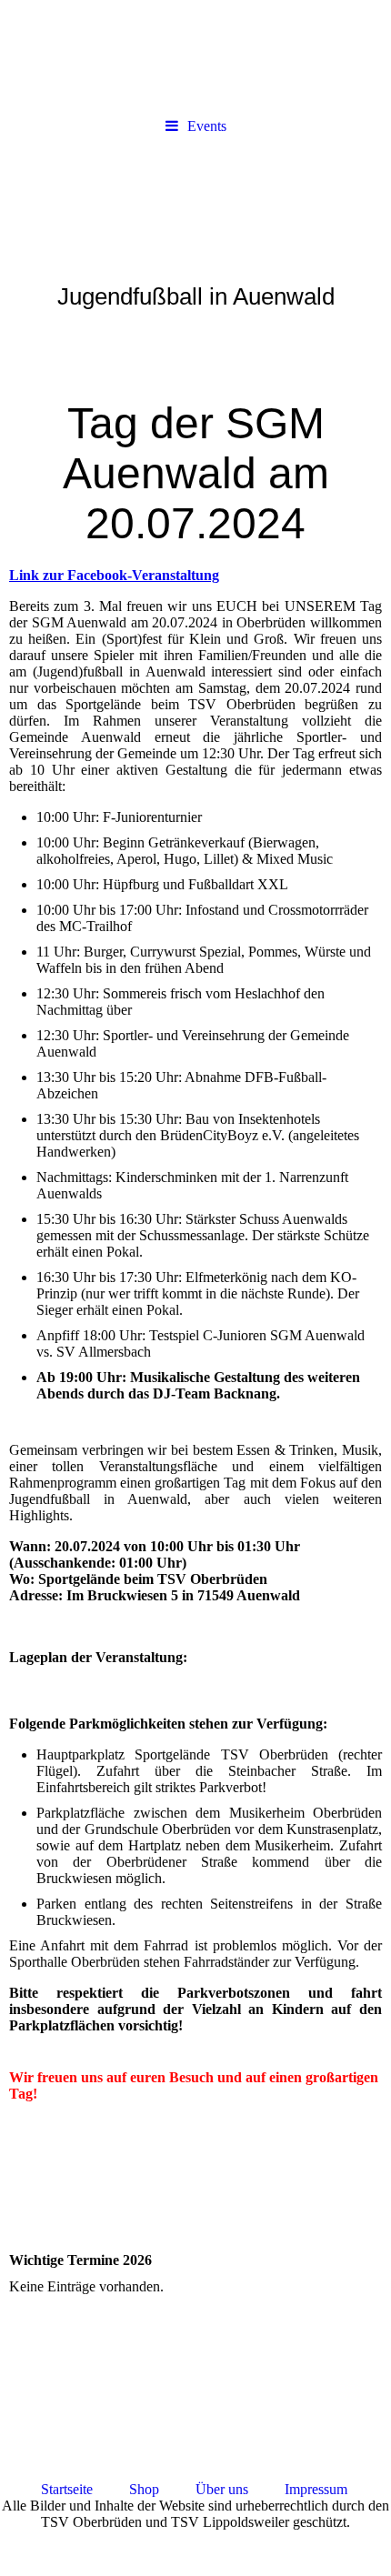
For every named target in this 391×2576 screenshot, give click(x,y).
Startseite (67, 2489)
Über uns (238, 2489)
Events (207, 126)
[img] (195, 55)
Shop (146, 2489)
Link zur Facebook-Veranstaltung (114, 575)
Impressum (316, 2489)
